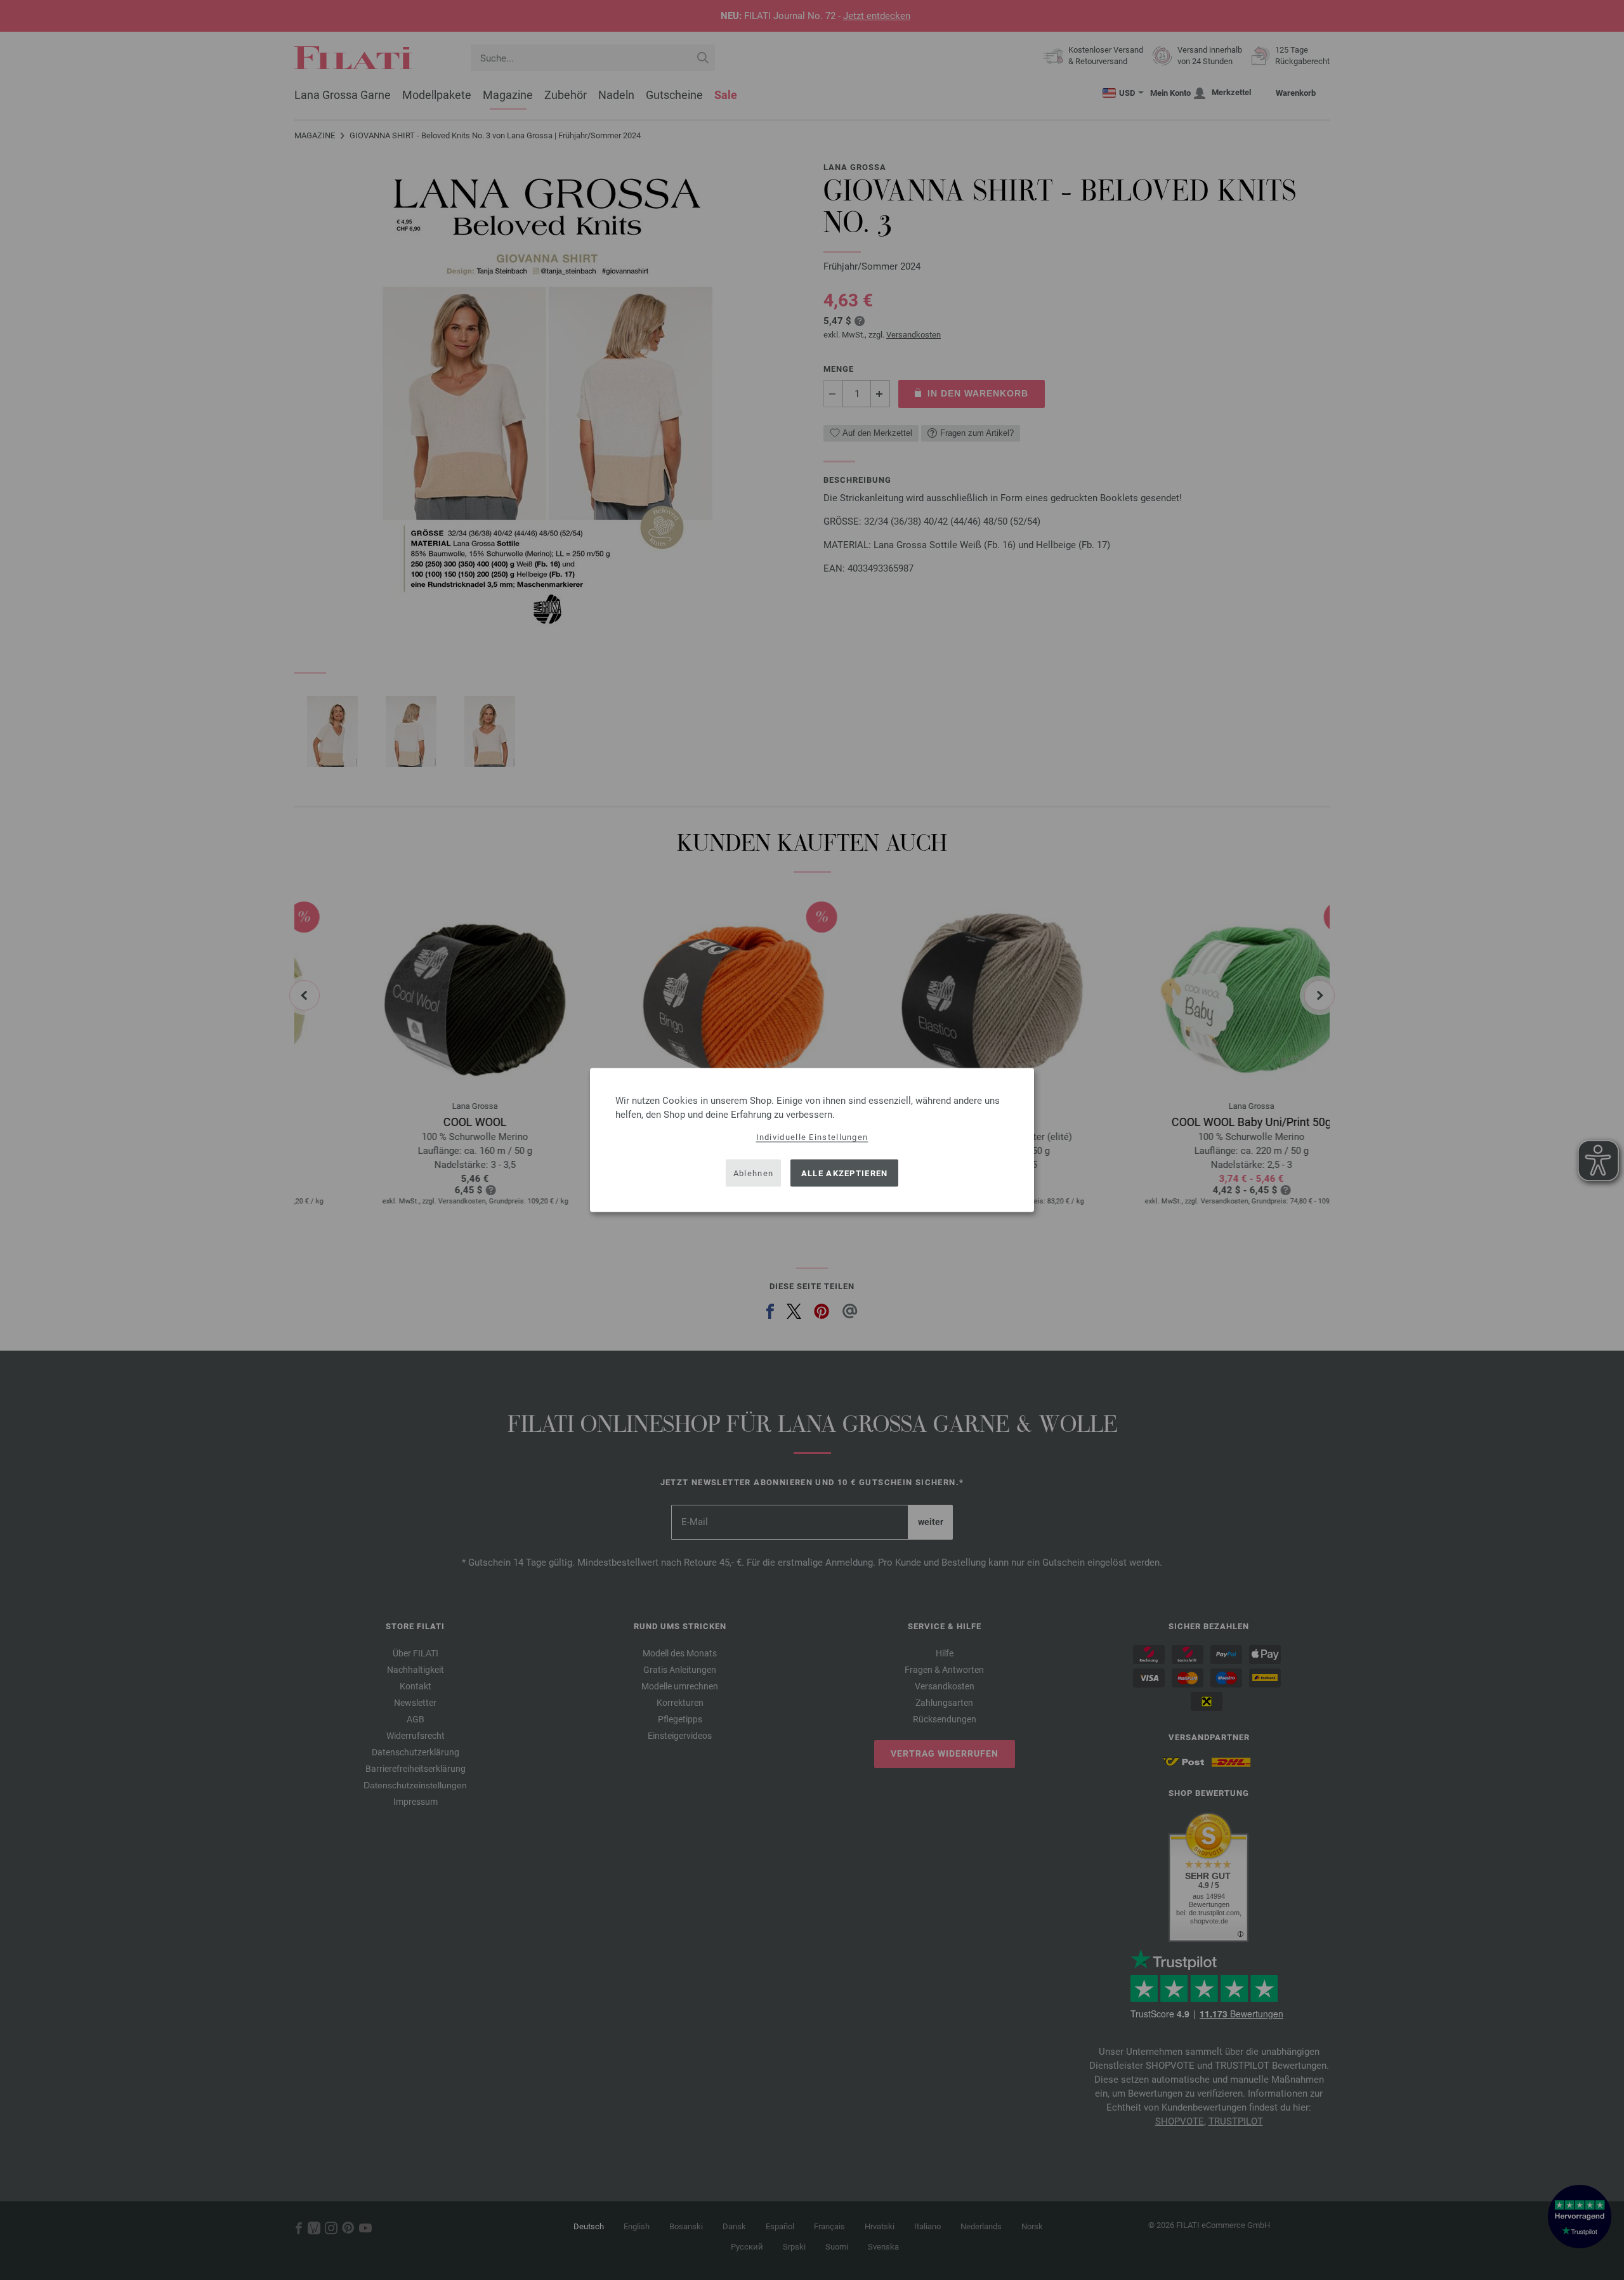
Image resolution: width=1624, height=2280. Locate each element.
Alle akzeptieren (845, 1173)
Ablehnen (753, 1173)
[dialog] (812, 1140)
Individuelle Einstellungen (812, 1137)
